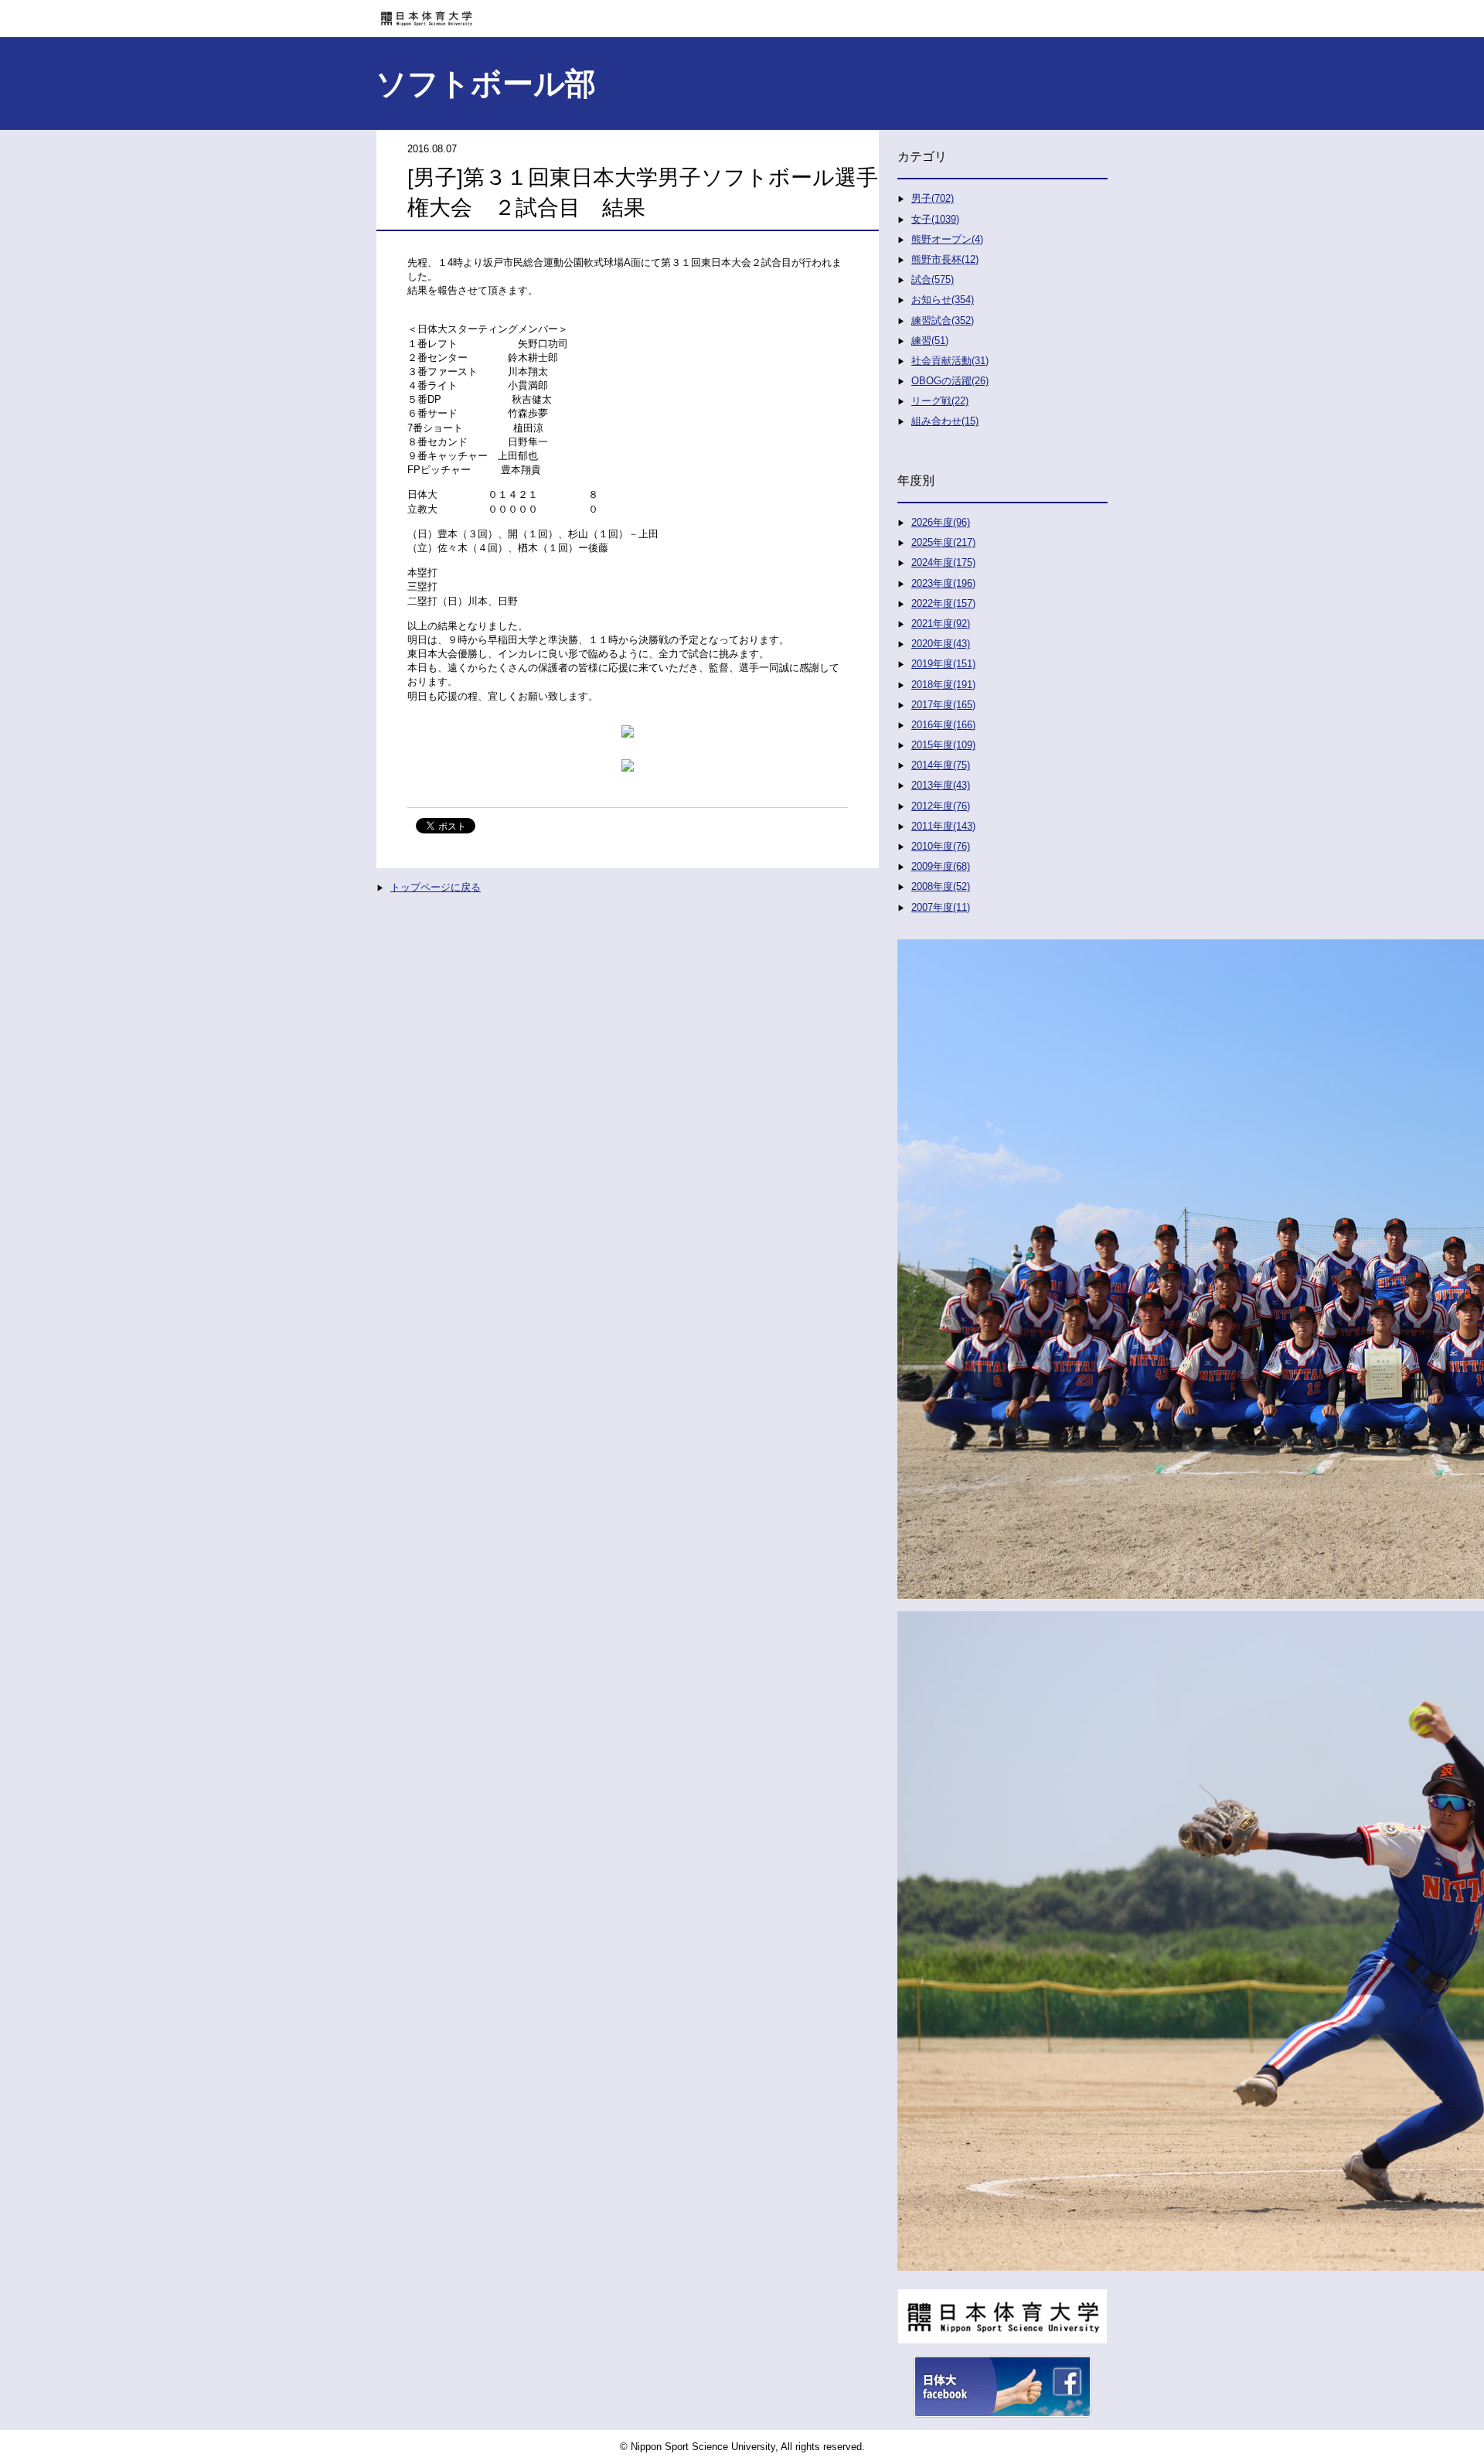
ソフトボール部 (486, 83)
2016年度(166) (943, 725)
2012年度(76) (941, 806)
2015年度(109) (943, 745)
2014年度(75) (941, 765)
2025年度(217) (943, 542)
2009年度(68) (941, 866)
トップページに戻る (436, 887)
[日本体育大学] (742, 13)
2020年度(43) (941, 644)
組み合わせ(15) (945, 421)
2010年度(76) (941, 846)
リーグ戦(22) (940, 401)
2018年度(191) (943, 685)
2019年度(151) (943, 664)
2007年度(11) (941, 907)
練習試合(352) (943, 320)
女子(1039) (935, 219)
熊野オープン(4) (947, 239)
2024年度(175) (943, 562)
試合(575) (933, 279)
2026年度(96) (941, 522)
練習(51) (930, 341)
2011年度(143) (943, 826)
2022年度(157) (943, 603)
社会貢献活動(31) (950, 361)
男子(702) (933, 198)
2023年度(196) (943, 583)
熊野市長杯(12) (945, 259)
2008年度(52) (941, 886)
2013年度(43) (941, 785)
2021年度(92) (941, 624)
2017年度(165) (943, 705)
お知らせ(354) (943, 300)
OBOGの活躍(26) (950, 381)
